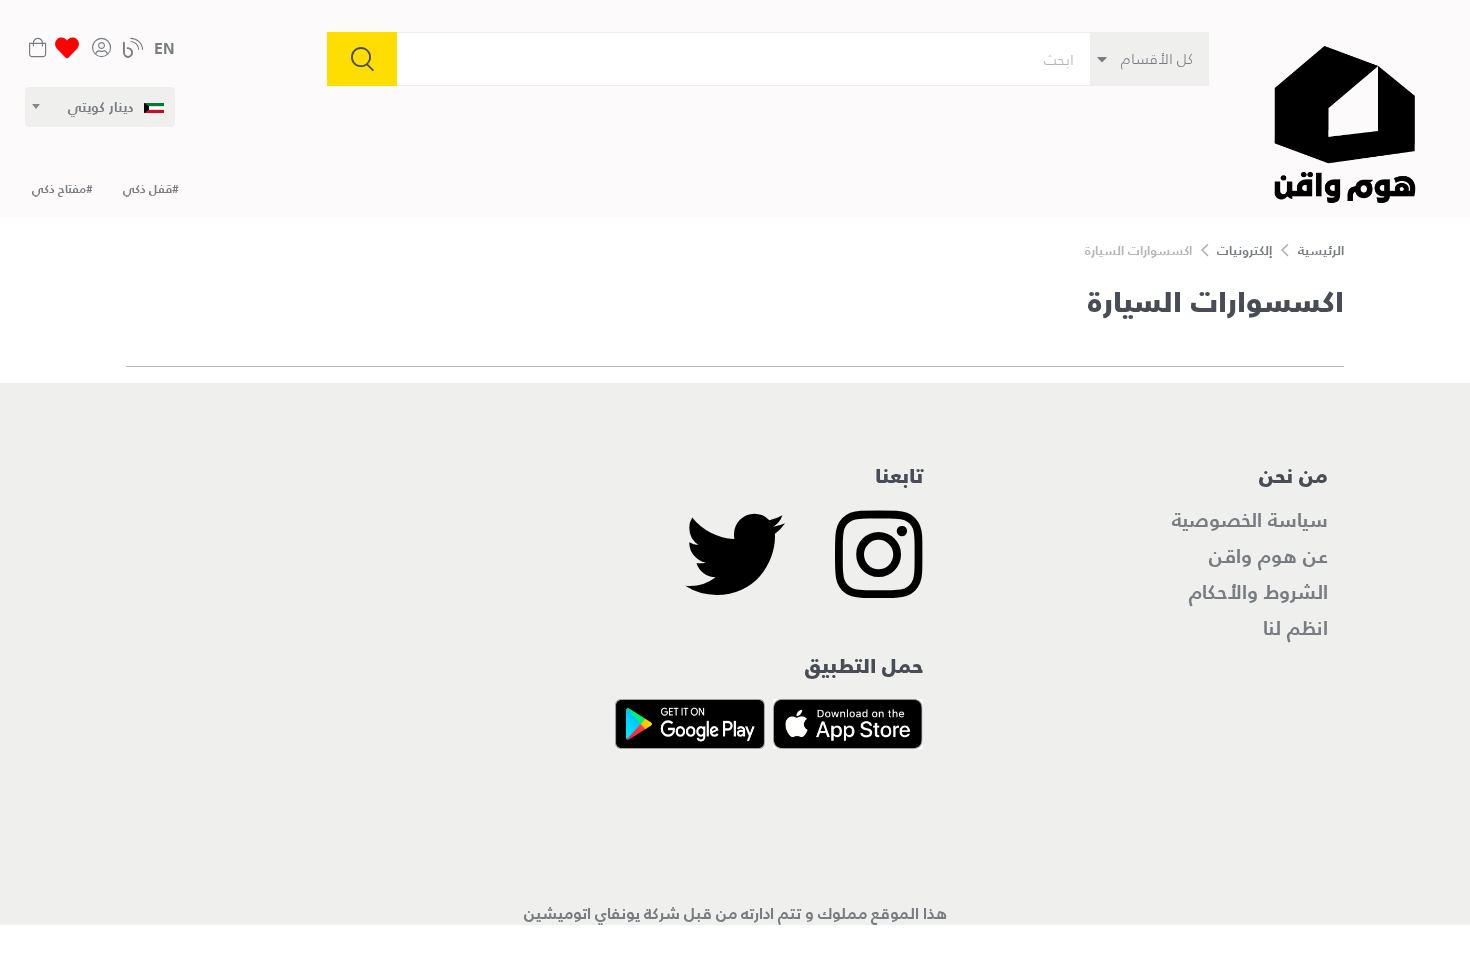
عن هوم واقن (1268, 556)
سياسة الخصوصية (1250, 520)
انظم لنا (1295, 628)
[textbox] (116, 107)
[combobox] (100, 107)
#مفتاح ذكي (62, 188)
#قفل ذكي (151, 188)
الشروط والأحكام (1258, 592)
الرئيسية (1321, 250)
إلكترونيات (1244, 250)
